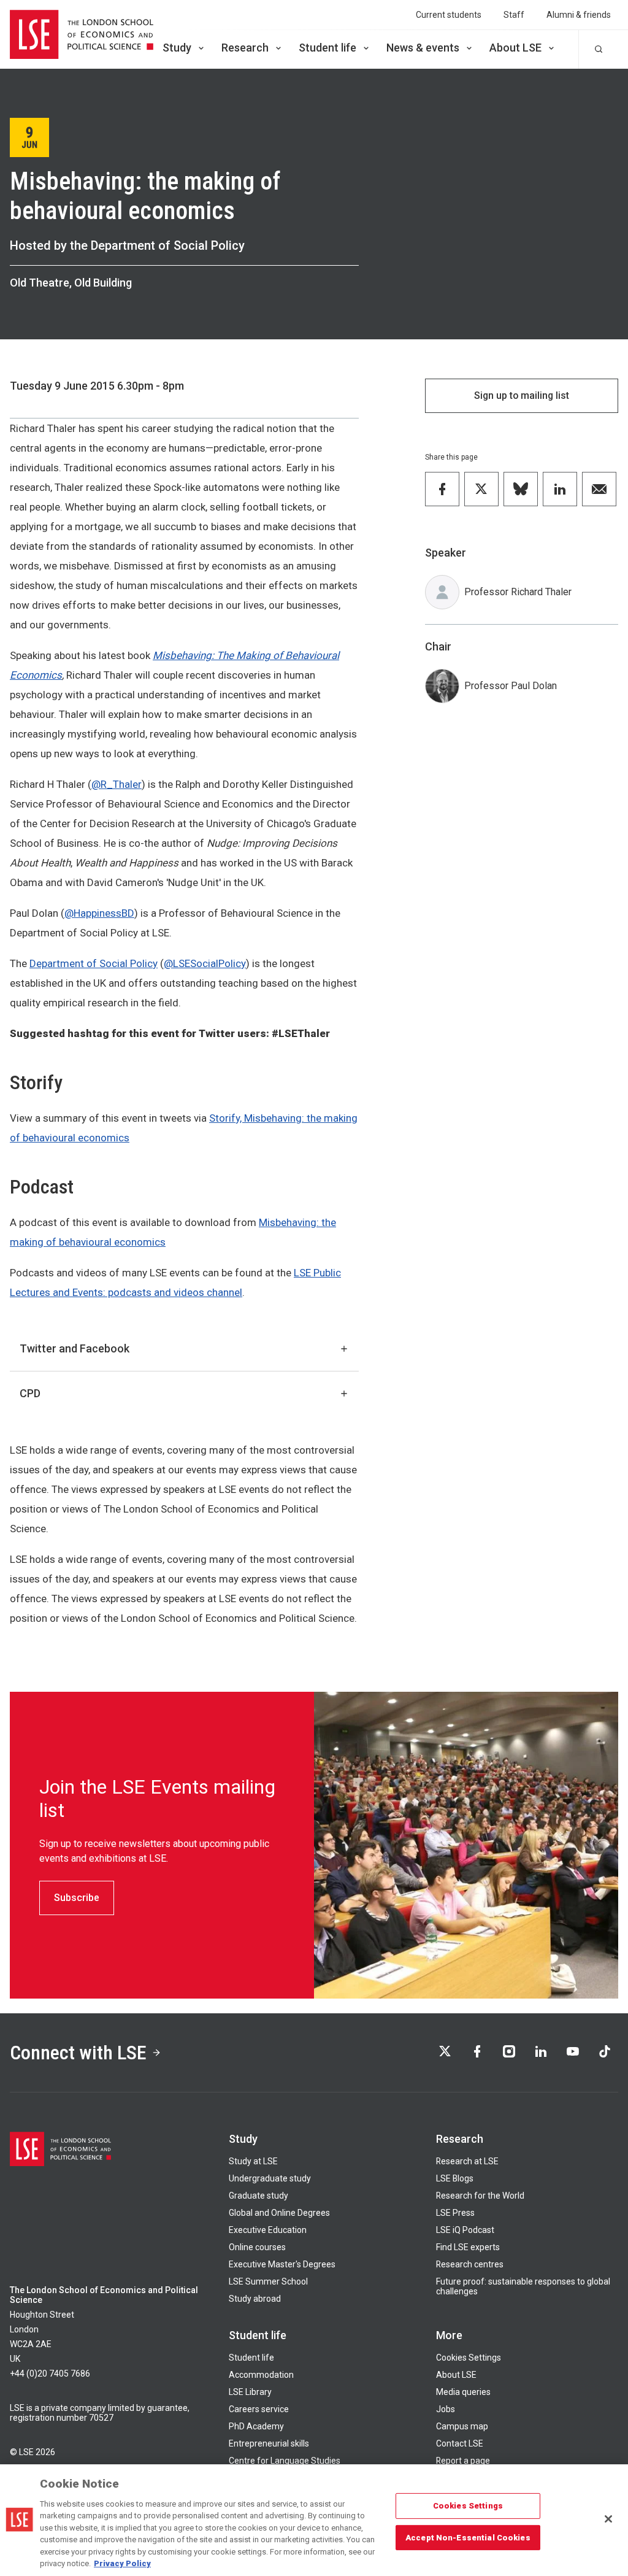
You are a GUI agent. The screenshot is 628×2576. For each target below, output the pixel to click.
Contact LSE (460, 2443)
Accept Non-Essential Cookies (468, 2537)
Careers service (259, 2409)
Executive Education (268, 2230)
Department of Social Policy (94, 963)
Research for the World (480, 2196)
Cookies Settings (469, 2358)
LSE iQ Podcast (465, 2230)
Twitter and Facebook (75, 1348)
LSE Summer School (268, 2281)
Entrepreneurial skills (269, 2443)
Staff (514, 15)
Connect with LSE (78, 2053)
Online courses (257, 2247)
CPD (30, 1393)
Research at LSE (467, 2161)
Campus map (462, 2426)
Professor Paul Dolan (511, 686)
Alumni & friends (579, 15)
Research (245, 48)
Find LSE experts (468, 2247)
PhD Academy (256, 2426)
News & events (423, 48)
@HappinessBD (99, 913)
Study (177, 48)
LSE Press (455, 2213)
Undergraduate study (270, 2178)
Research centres (470, 2264)
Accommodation (261, 2375)
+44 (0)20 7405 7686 (50, 2374)
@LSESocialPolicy (205, 963)
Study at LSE (253, 2161)
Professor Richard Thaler (518, 592)
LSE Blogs (455, 2178)
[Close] (608, 2519)
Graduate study (258, 2196)
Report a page (463, 2461)
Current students (449, 15)
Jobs (446, 2409)
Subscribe (77, 1898)
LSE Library (250, 2392)
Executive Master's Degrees (282, 2264)
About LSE (515, 48)
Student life (327, 48)
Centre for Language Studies (285, 2461)
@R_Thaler (117, 784)
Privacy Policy (122, 2563)
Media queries (463, 2392)
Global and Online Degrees (279, 2213)
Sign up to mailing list (522, 395)
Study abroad (255, 2299)
